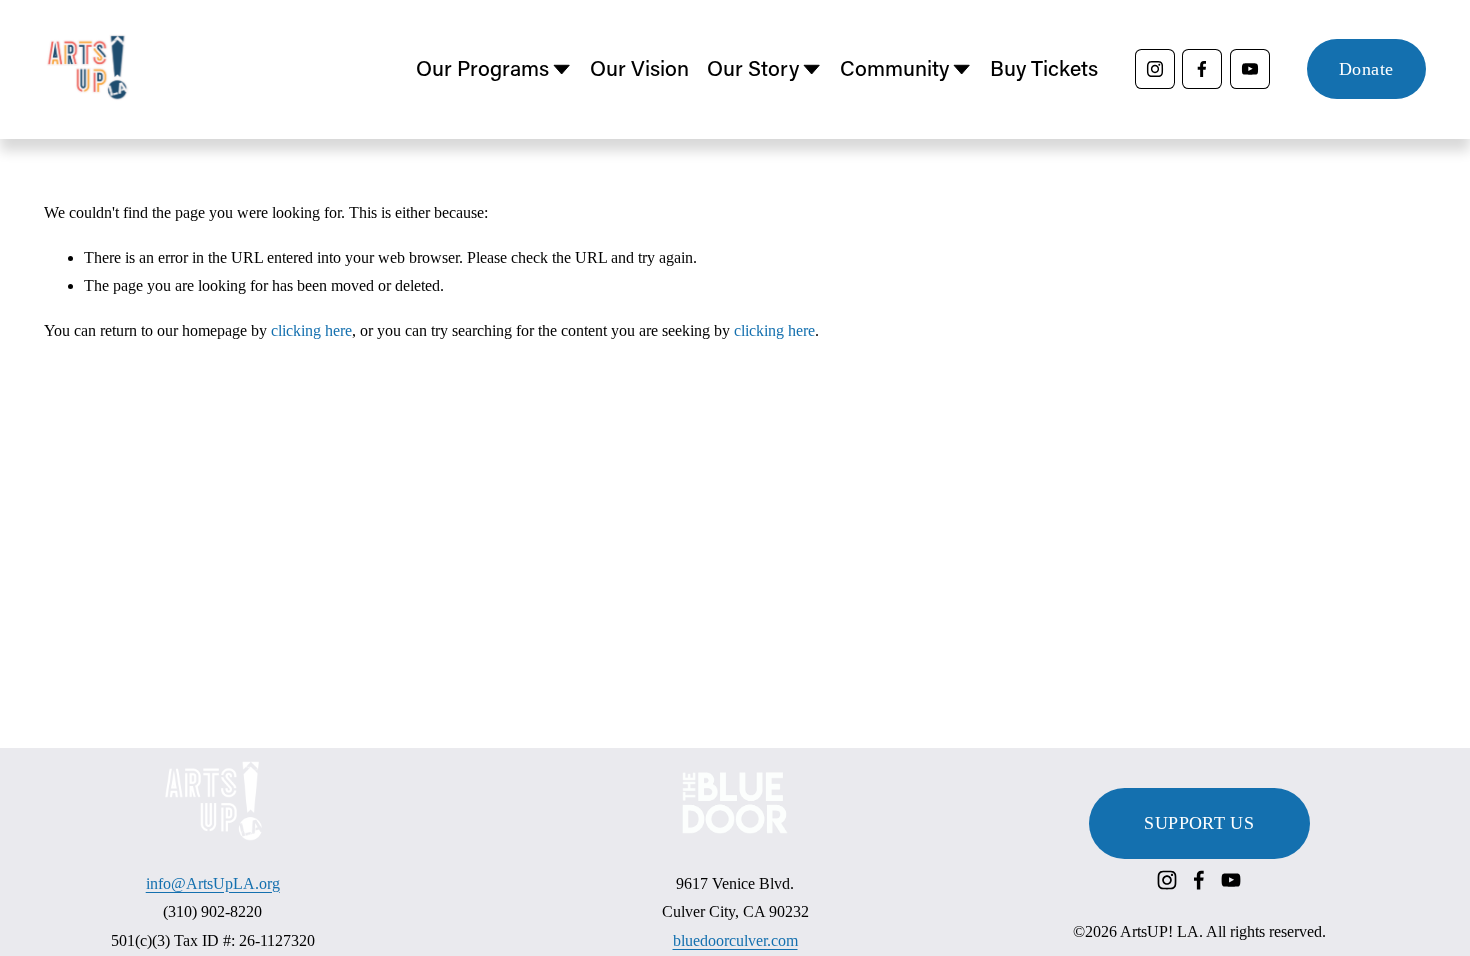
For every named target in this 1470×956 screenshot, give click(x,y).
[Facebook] (1202, 69)
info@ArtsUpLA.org (213, 883)
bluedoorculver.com (735, 940)
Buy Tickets (1044, 68)
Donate (1366, 69)
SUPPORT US (1199, 823)
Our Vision (639, 68)
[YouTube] (1250, 69)
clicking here (311, 330)
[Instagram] (1155, 69)
